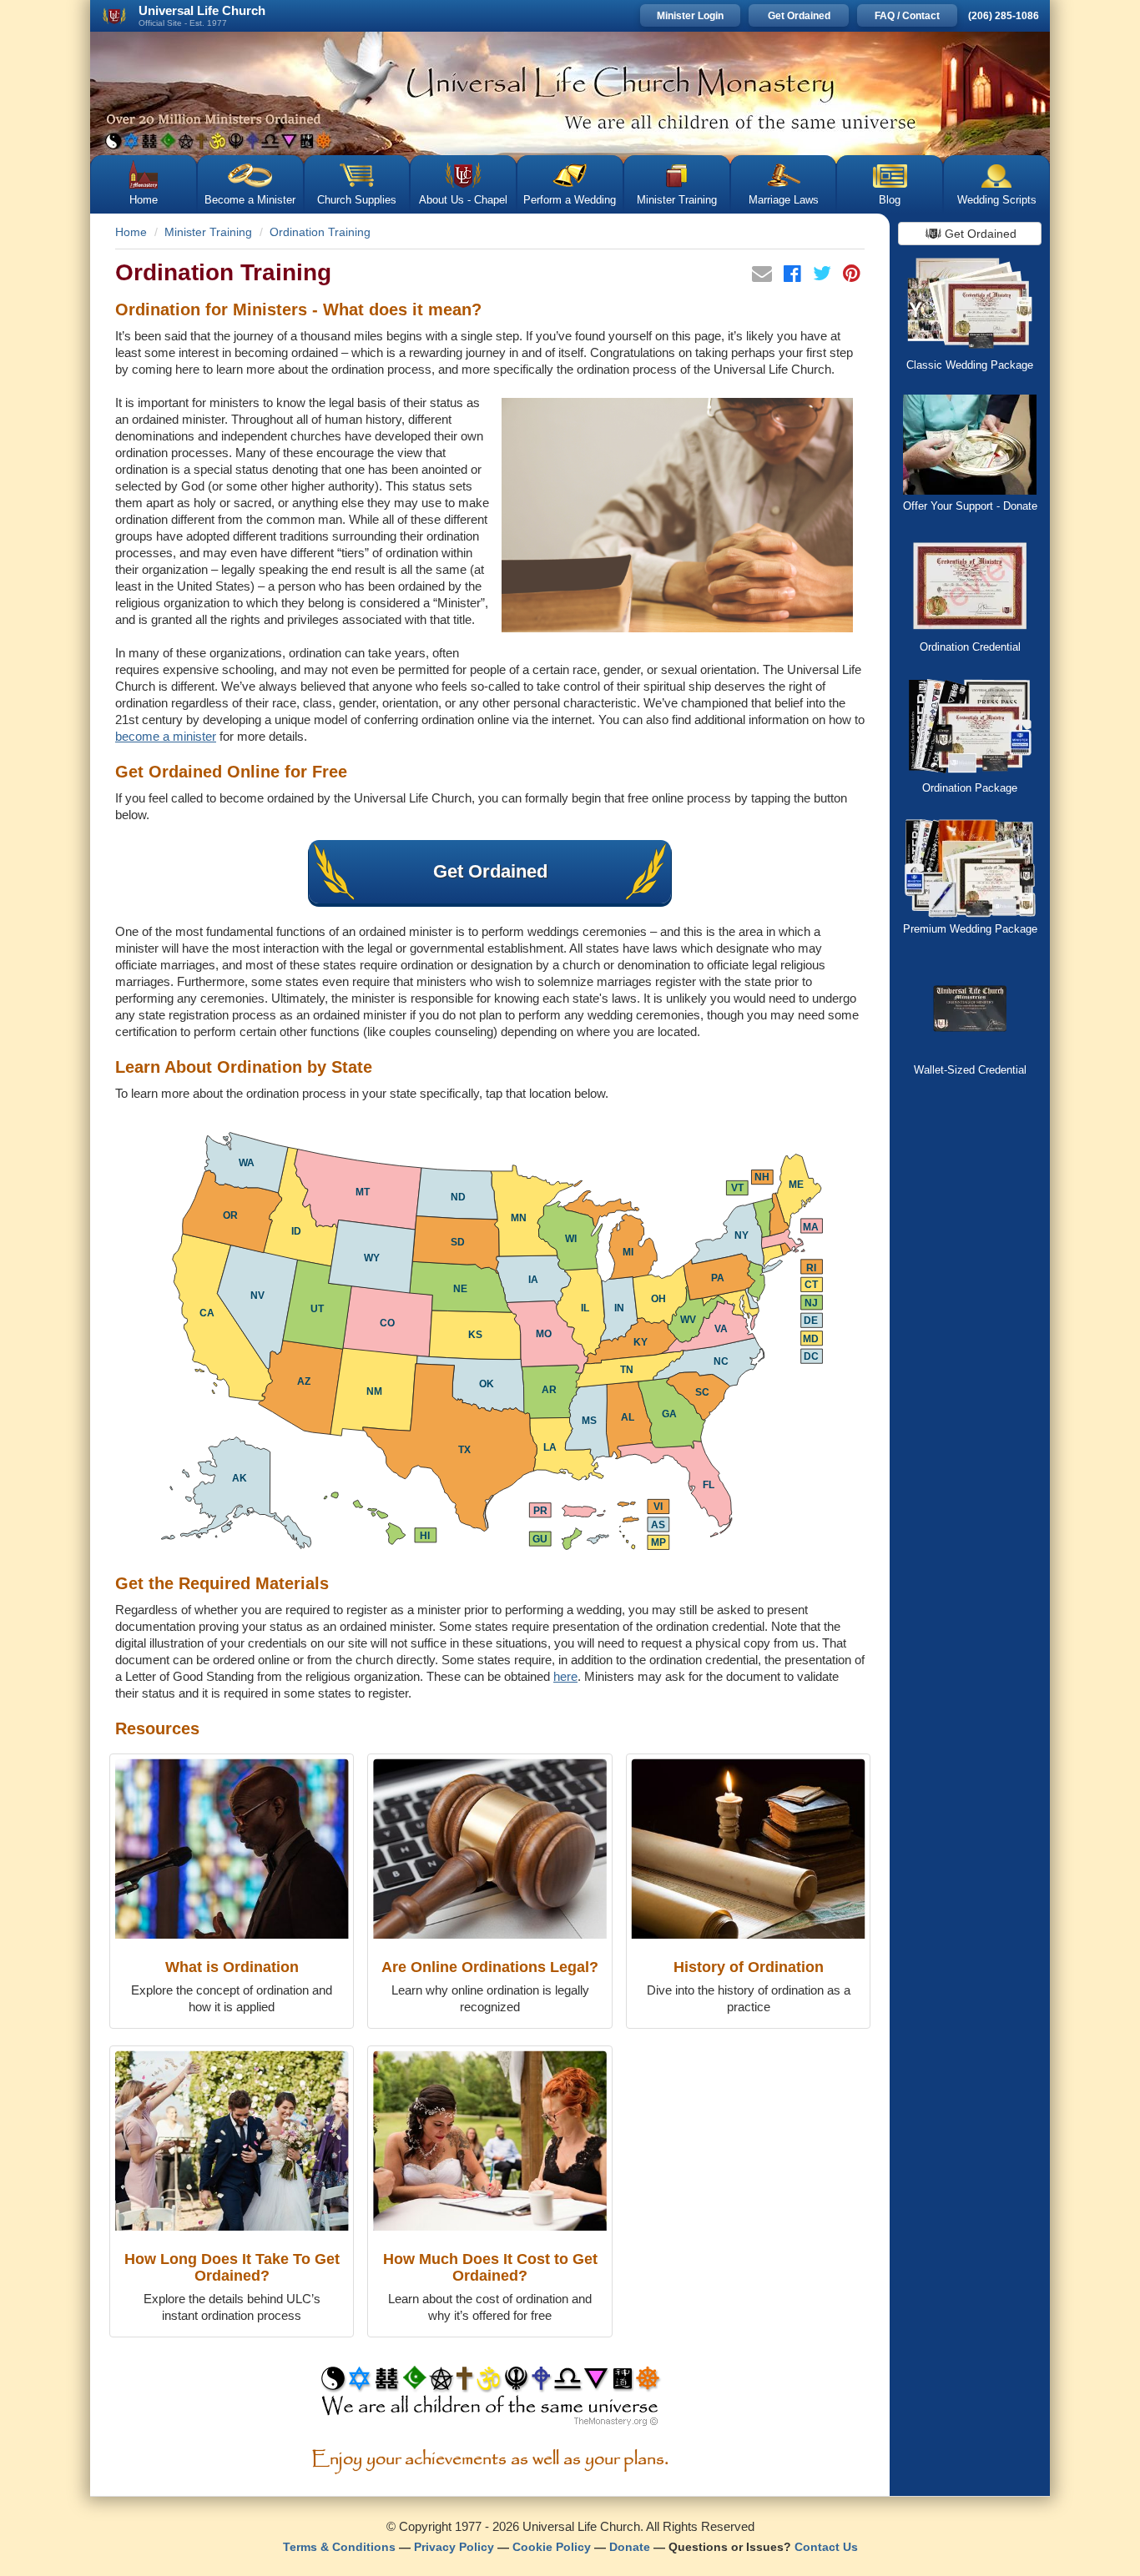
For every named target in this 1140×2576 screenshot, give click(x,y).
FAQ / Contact (907, 16)
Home (144, 200)
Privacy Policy (454, 2547)
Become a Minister (250, 200)
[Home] (570, 93)
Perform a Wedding (570, 200)
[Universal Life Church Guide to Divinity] (490, 2400)
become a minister (166, 736)
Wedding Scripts (997, 200)
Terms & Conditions (339, 2547)
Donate (630, 2547)
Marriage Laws (784, 200)
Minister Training (677, 200)
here (565, 1676)
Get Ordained (799, 16)
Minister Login (690, 16)
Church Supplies (357, 200)
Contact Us (826, 2547)
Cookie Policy (552, 2547)
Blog (890, 200)
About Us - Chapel (463, 200)
